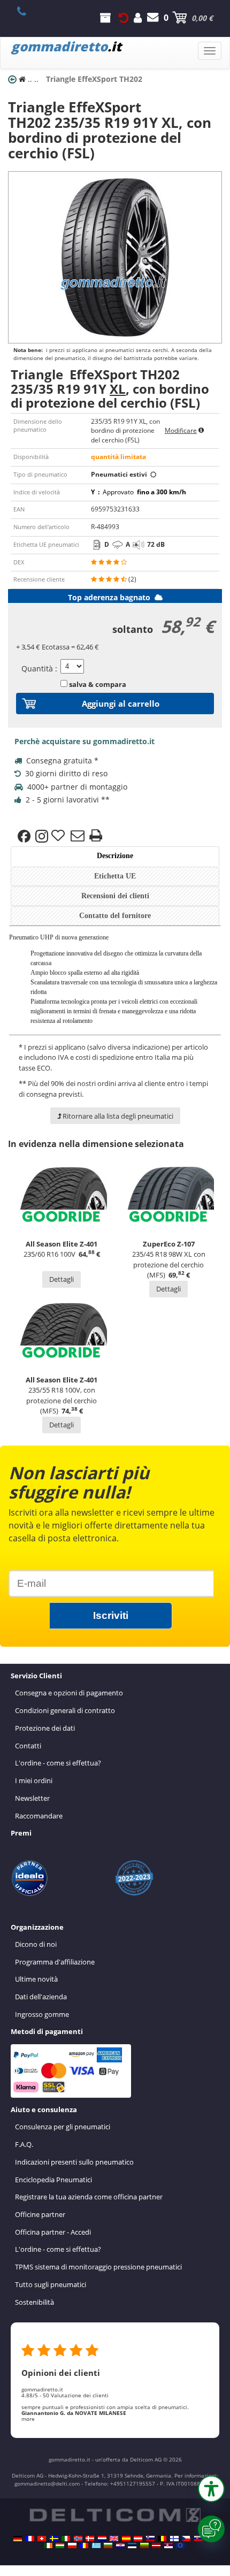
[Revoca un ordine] (124, 18)
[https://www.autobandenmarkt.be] (162, 2539)
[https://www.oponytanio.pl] (72, 2546)
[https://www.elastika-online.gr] (96, 2546)
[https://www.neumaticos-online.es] (126, 2539)
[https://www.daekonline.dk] (90, 2539)
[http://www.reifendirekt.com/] (180, 2546)
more (28, 2419)
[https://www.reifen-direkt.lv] (156, 2546)
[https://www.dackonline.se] (54, 2539)
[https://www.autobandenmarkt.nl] (102, 2539)
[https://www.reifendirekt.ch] (42, 2539)
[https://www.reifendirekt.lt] (144, 2546)
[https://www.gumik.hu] (60, 2546)
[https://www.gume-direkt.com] (150, 2539)
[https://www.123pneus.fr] (30, 2539)
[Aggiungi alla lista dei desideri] (59, 836)
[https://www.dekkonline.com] (78, 2539)
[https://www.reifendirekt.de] (18, 2539)
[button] (211, 2489)
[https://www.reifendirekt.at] (138, 2539)
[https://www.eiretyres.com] (48, 2546)
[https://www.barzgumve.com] (108, 2546)
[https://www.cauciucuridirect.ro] (84, 2546)
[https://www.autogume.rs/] (168, 2546)
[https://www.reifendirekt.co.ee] (132, 2546)
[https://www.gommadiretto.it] (66, 2539)
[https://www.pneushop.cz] (186, 2539)
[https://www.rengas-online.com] (174, 2539)
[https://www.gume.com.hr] (120, 2546)
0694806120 (28, 11)
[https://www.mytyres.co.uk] (114, 2539)
